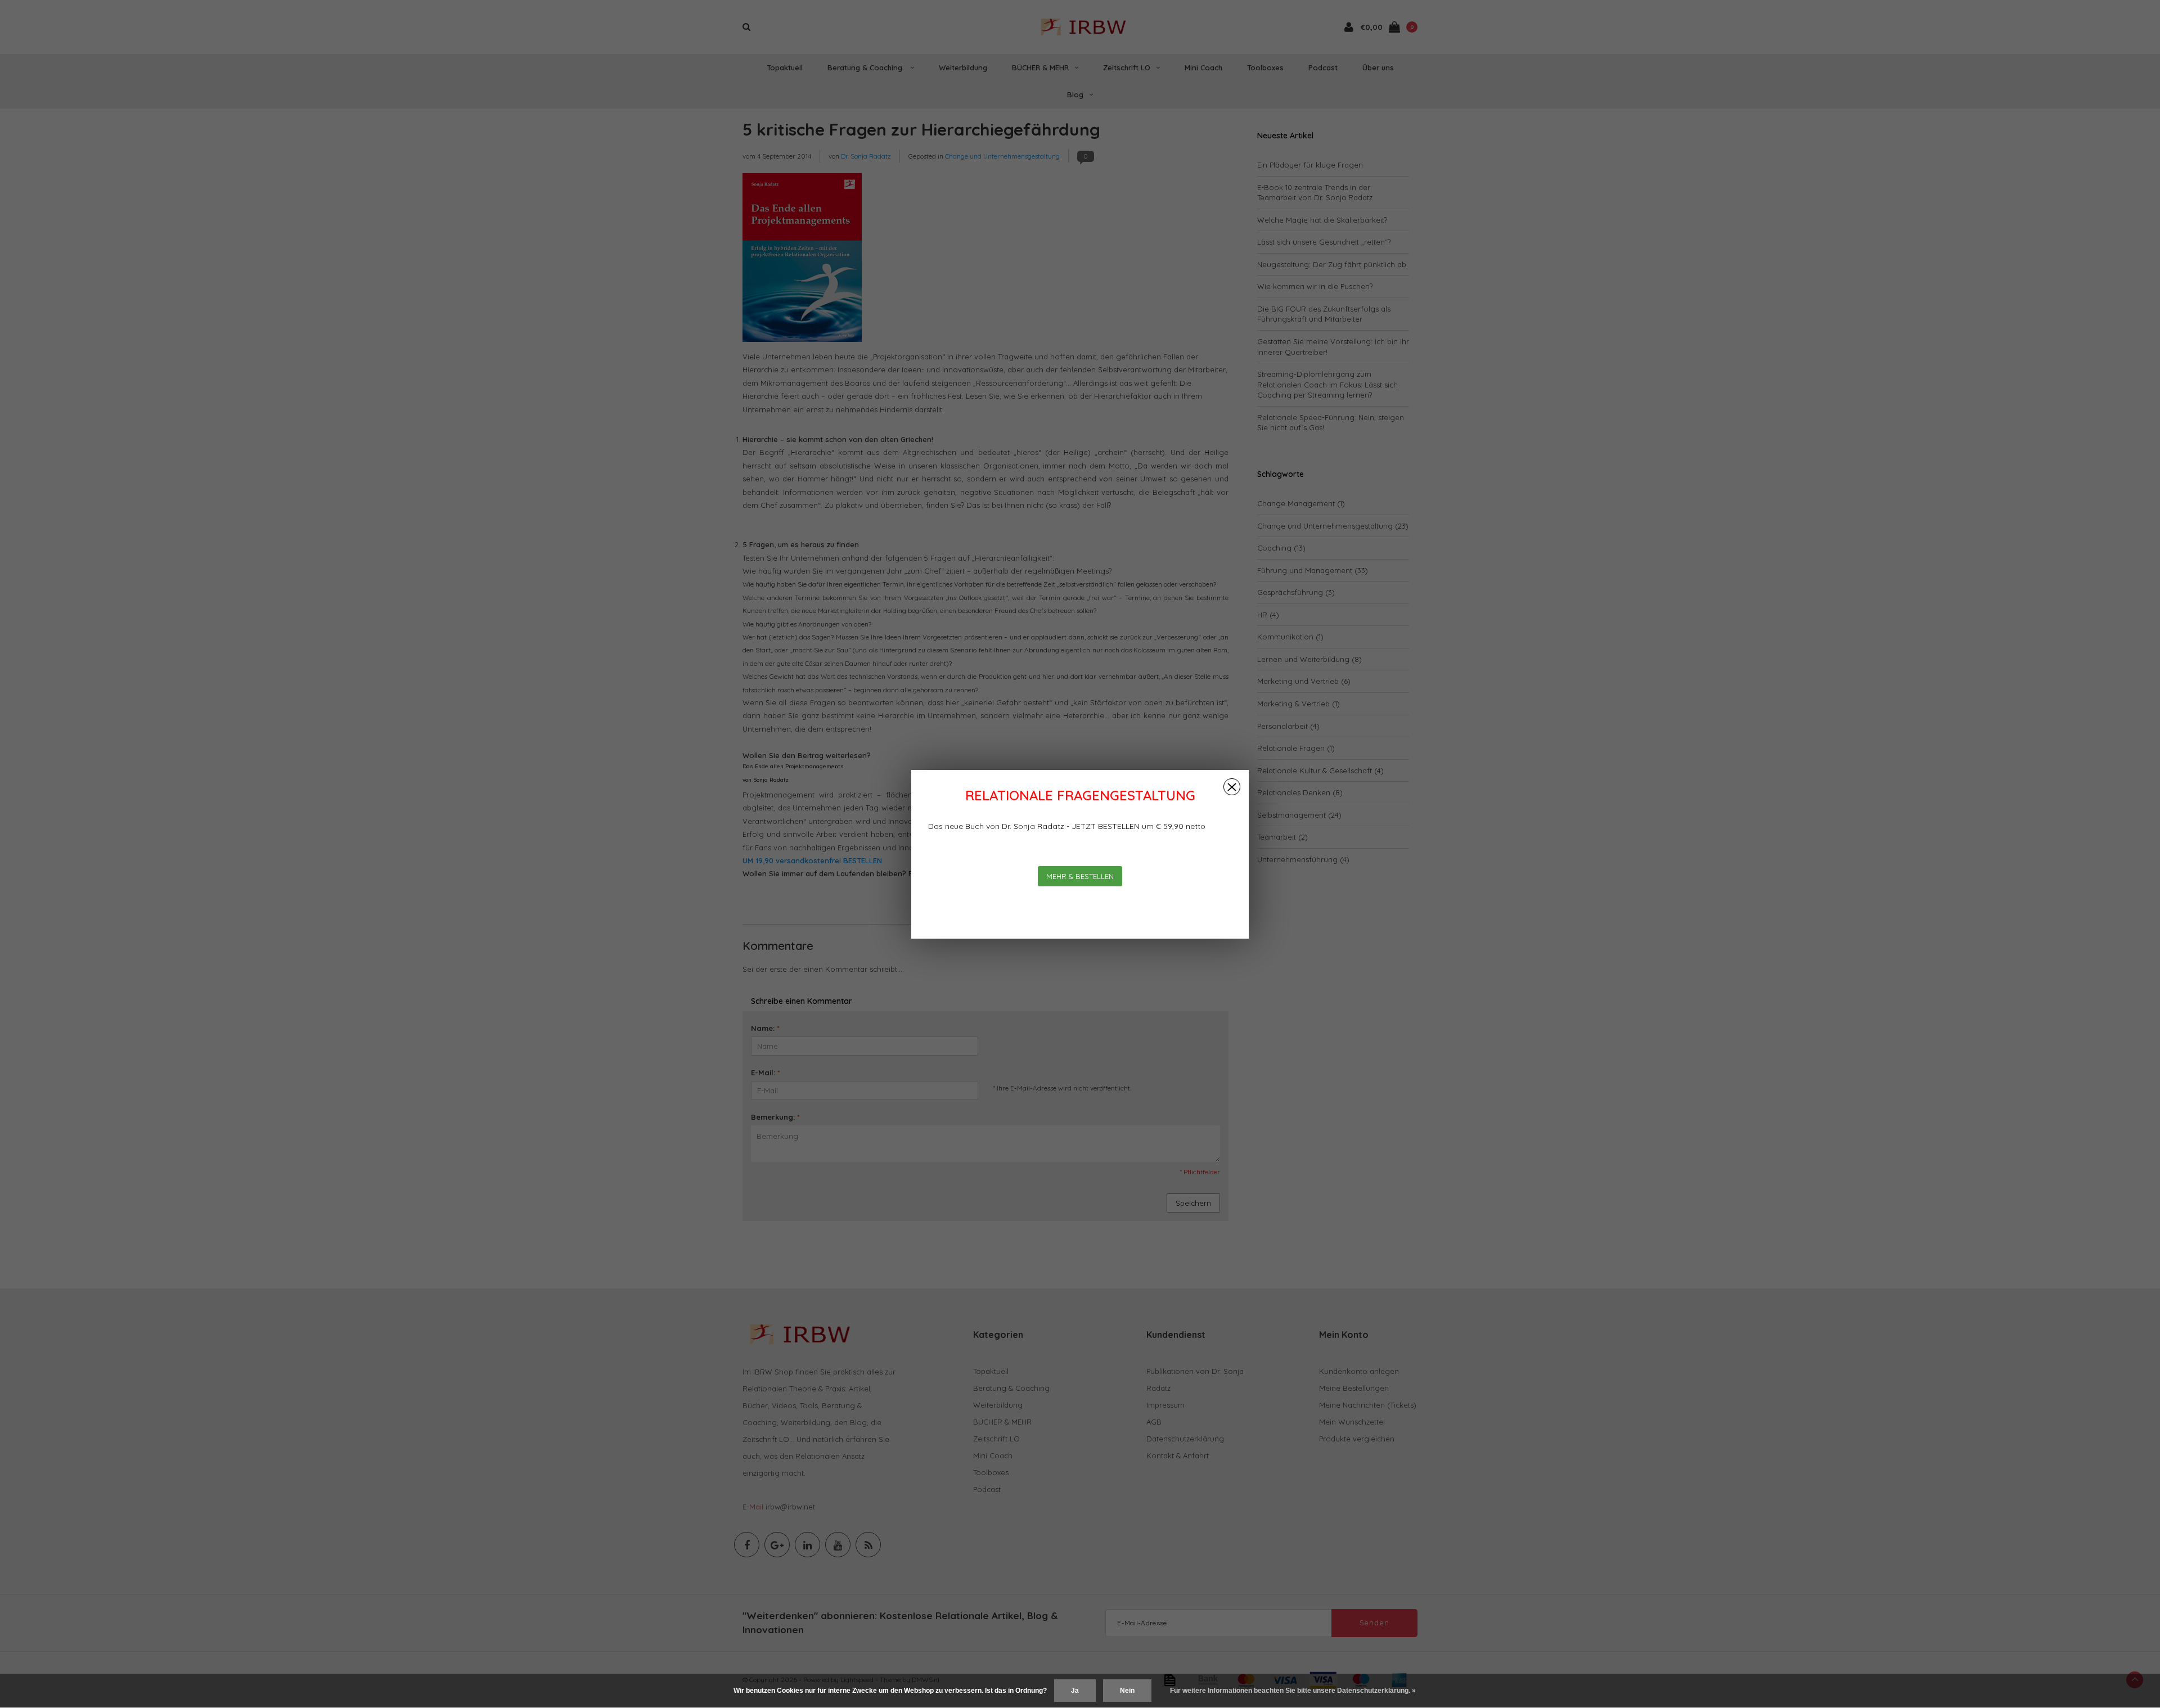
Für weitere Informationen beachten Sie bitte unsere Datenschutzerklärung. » (1293, 1691)
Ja (1075, 1691)
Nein (1127, 1691)
